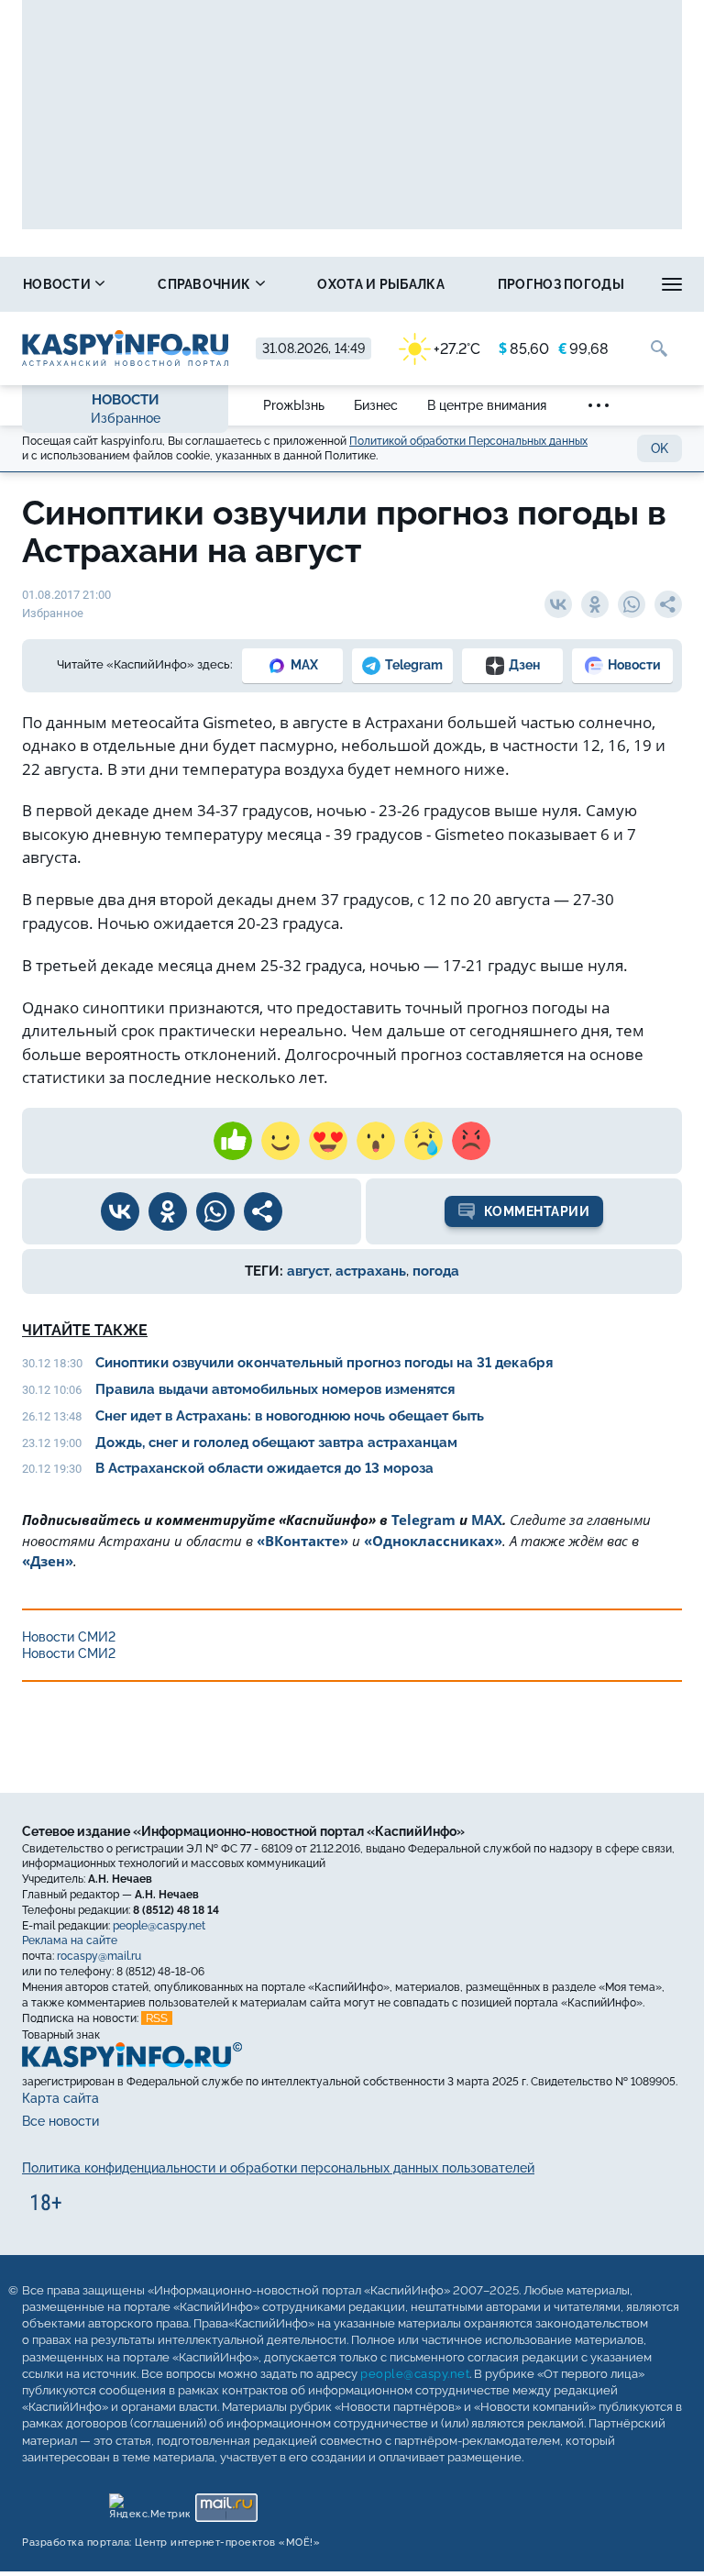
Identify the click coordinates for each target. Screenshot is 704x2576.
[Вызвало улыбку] (280, 1141)
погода (436, 1271)
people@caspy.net (159, 1926)
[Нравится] (233, 1141)
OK (660, 448)
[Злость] (471, 1141)
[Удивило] (376, 1141)
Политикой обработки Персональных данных (468, 441)
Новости (58, 284)
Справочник (205, 284)
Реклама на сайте (70, 1941)
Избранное (126, 418)
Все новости (60, 2122)
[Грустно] (423, 1141)
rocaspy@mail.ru (99, 1956)
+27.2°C (457, 349)
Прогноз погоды (561, 284)
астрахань (371, 1271)
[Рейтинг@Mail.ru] (226, 2503)
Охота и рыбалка (381, 284)
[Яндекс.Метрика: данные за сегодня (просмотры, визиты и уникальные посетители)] (149, 2503)
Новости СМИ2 (69, 1637)
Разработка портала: (171, 2543)
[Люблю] (328, 1141)
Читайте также (85, 1330)
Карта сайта (60, 2098)
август (308, 1271)
